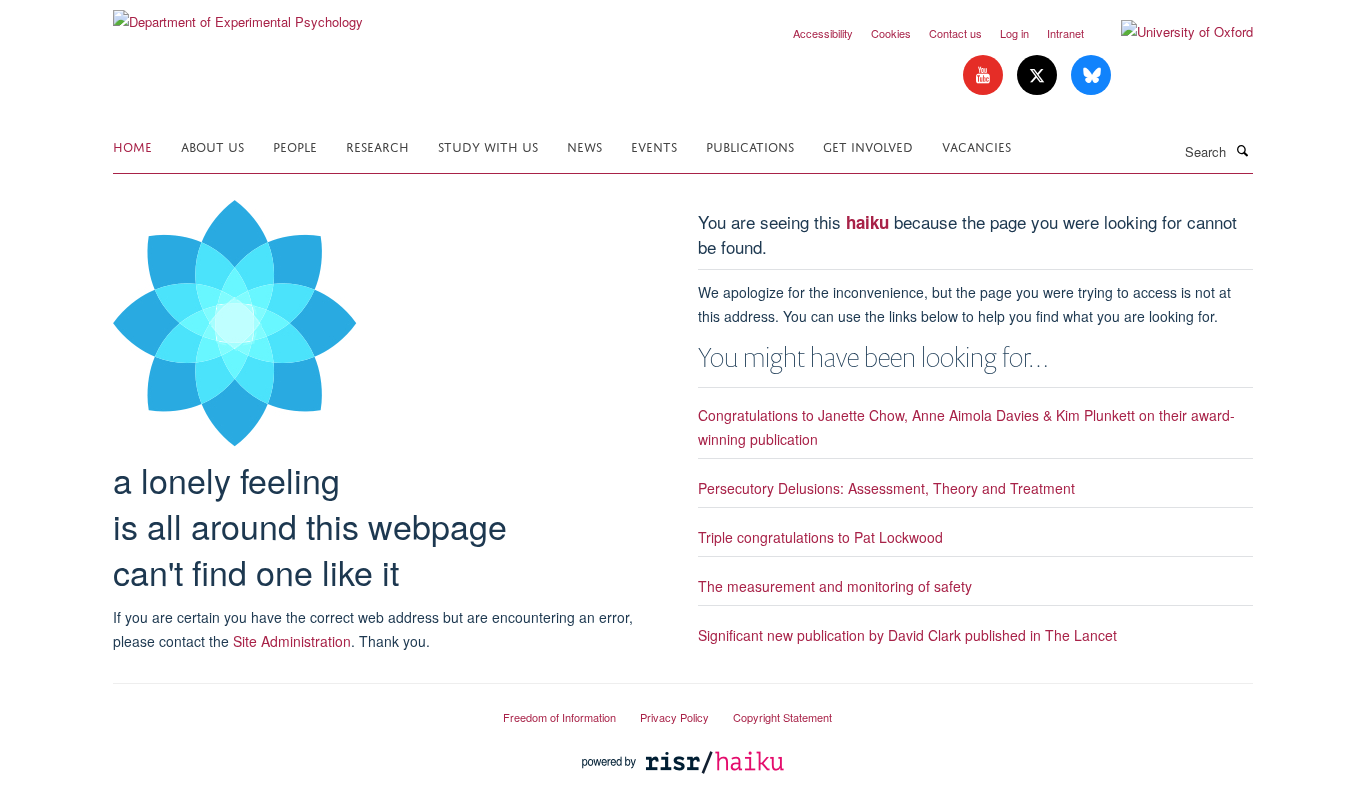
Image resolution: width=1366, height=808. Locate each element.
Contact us (955, 33)
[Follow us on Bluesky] (1091, 75)
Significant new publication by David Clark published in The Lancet (907, 635)
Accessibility (823, 33)
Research (377, 145)
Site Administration (292, 641)
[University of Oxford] (1172, 32)
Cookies (891, 33)
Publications (750, 145)
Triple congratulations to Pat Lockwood (820, 537)
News (584, 145)
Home (132, 145)
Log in (1014, 33)
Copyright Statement (782, 717)
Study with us (488, 145)
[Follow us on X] (1039, 75)
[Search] (1242, 150)
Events (654, 145)
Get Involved (868, 145)
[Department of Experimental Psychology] (238, 14)
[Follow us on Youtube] (985, 75)
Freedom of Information (559, 717)
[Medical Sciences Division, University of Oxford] (293, 709)
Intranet (1065, 33)
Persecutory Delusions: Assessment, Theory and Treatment (886, 488)
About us (212, 145)
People (295, 145)
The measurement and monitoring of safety (835, 586)
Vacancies (976, 145)
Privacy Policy (674, 717)
